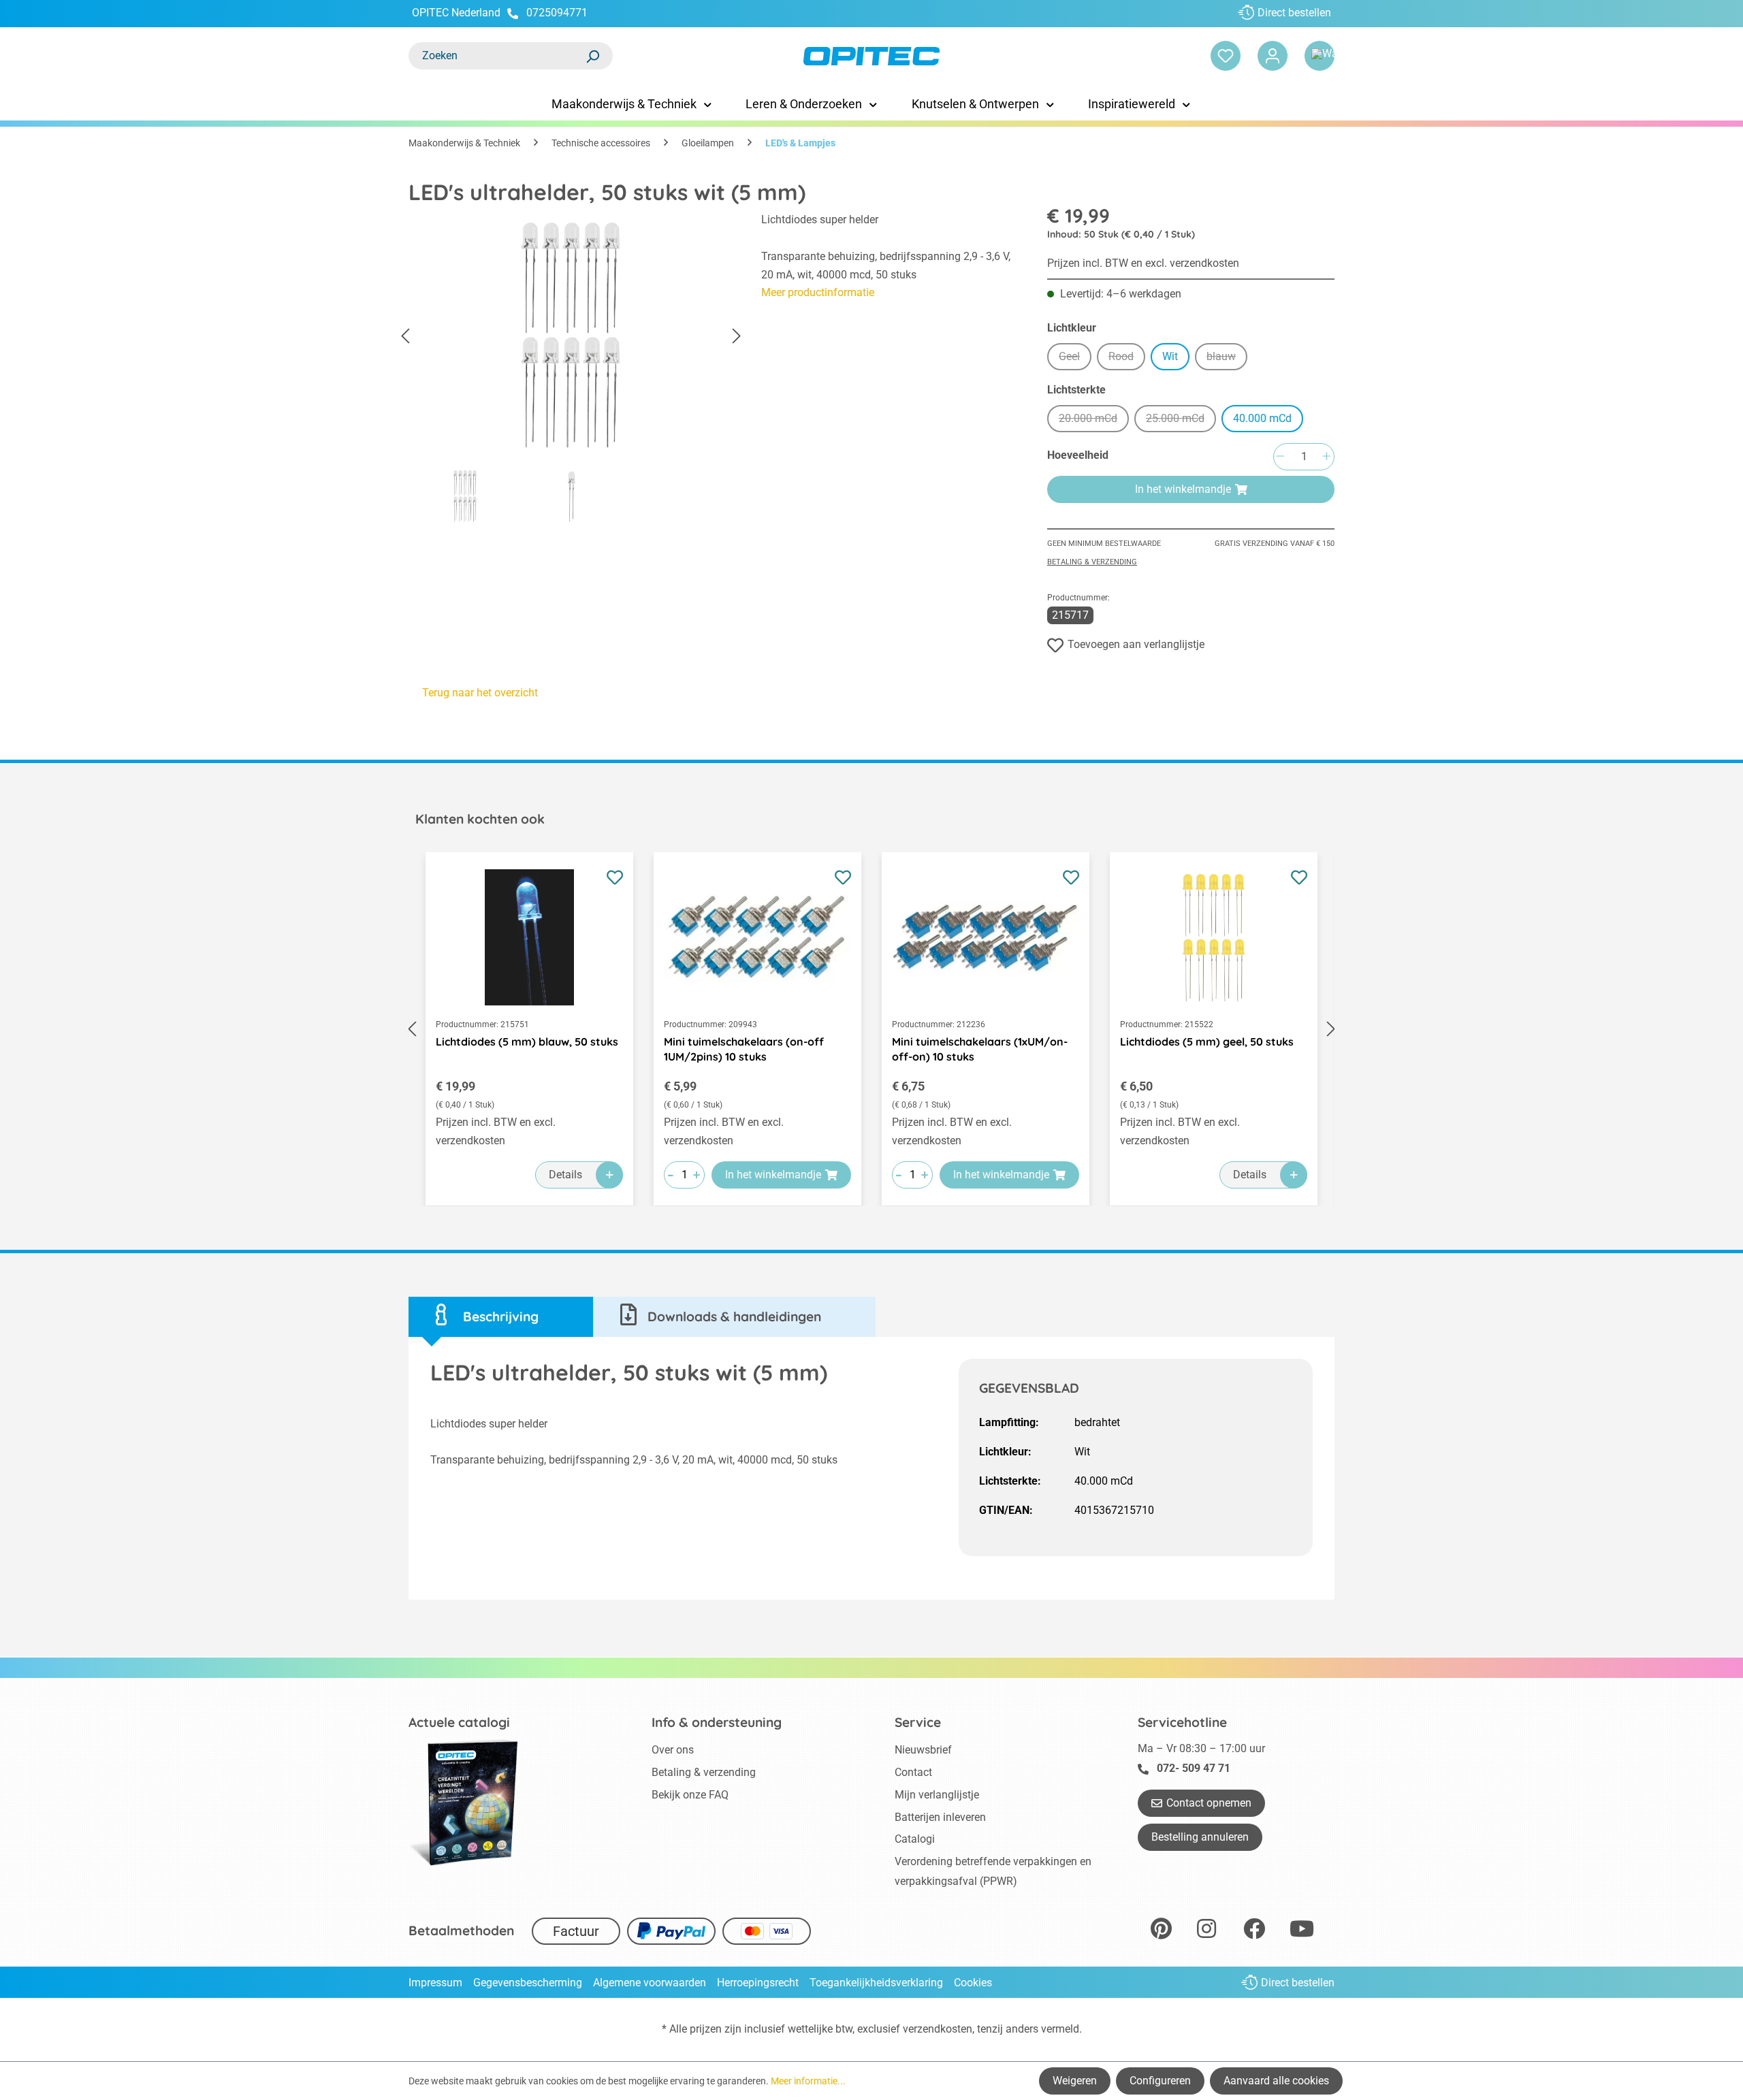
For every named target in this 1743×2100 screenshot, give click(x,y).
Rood (1127, 358)
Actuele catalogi (459, 1722)
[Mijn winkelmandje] (1320, 56)
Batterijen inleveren (940, 1817)
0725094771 (557, 13)
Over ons (673, 1750)
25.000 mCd (1181, 420)
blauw (1227, 358)
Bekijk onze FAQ (690, 1795)
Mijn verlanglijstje (937, 1795)
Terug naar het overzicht (480, 693)
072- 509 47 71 (1194, 1768)
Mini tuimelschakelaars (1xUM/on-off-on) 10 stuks (980, 1049)
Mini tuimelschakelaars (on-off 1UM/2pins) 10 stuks (744, 1049)
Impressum (435, 1983)
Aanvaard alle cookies (1276, 2081)
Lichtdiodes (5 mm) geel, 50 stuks (1207, 1041)
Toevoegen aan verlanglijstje (1136, 644)
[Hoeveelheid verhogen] (1326, 457)
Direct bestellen (1294, 13)
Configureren (1160, 2081)
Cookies (973, 1983)
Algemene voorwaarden (650, 1983)
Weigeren (1075, 2081)
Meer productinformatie (818, 292)
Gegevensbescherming (528, 1983)
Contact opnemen (1209, 1803)
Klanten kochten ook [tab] (480, 819)
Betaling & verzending (1092, 562)
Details (565, 1175)
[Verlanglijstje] (1226, 56)
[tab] (501, 1317)
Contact (913, 1772)
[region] (571, 372)
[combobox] (497, 56)
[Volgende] (737, 337)
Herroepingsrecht (758, 1983)
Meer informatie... (808, 2081)
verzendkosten (938, 2029)
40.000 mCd (1262, 418)
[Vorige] (405, 337)
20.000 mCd (1094, 420)
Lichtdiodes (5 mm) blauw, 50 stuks (527, 1041)
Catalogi (915, 1839)
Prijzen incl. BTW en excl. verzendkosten (1143, 263)
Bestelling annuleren (1200, 1837)
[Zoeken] (592, 56)
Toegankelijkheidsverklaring (876, 1983)
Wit (1170, 356)
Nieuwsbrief (923, 1750)
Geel (1075, 358)
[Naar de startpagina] (871, 56)
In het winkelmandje (1183, 489)
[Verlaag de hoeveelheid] (1280, 457)
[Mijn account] (1273, 56)
